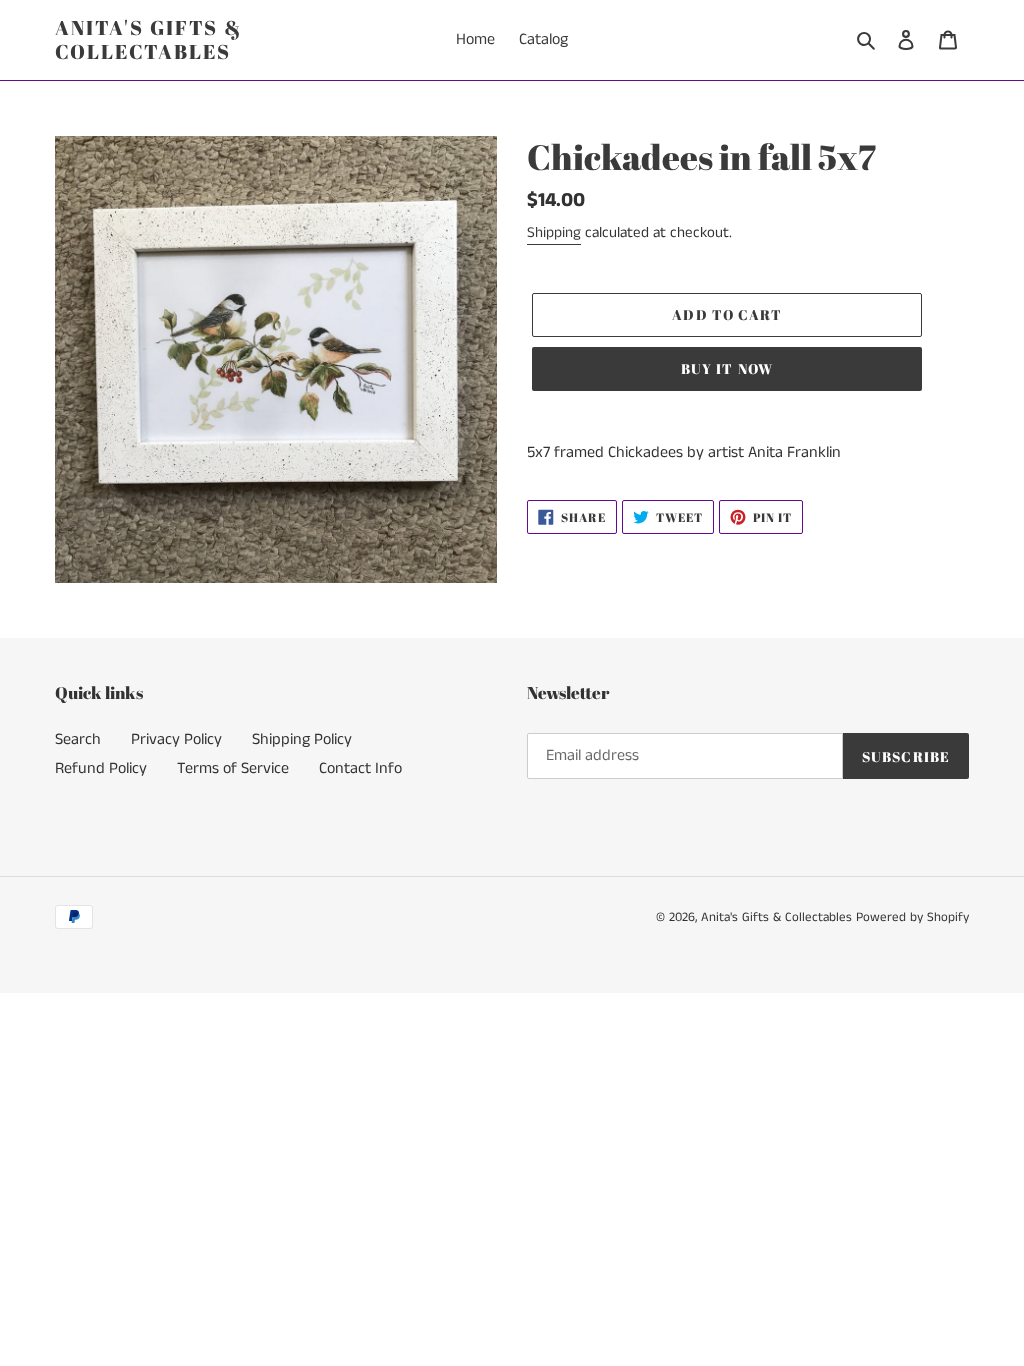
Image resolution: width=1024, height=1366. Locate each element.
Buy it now (727, 368)
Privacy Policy (176, 739)
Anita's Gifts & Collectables (148, 40)
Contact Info (360, 768)
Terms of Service (233, 768)
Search (78, 739)
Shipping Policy (302, 739)
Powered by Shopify (912, 917)
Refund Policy (101, 768)
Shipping (554, 232)
